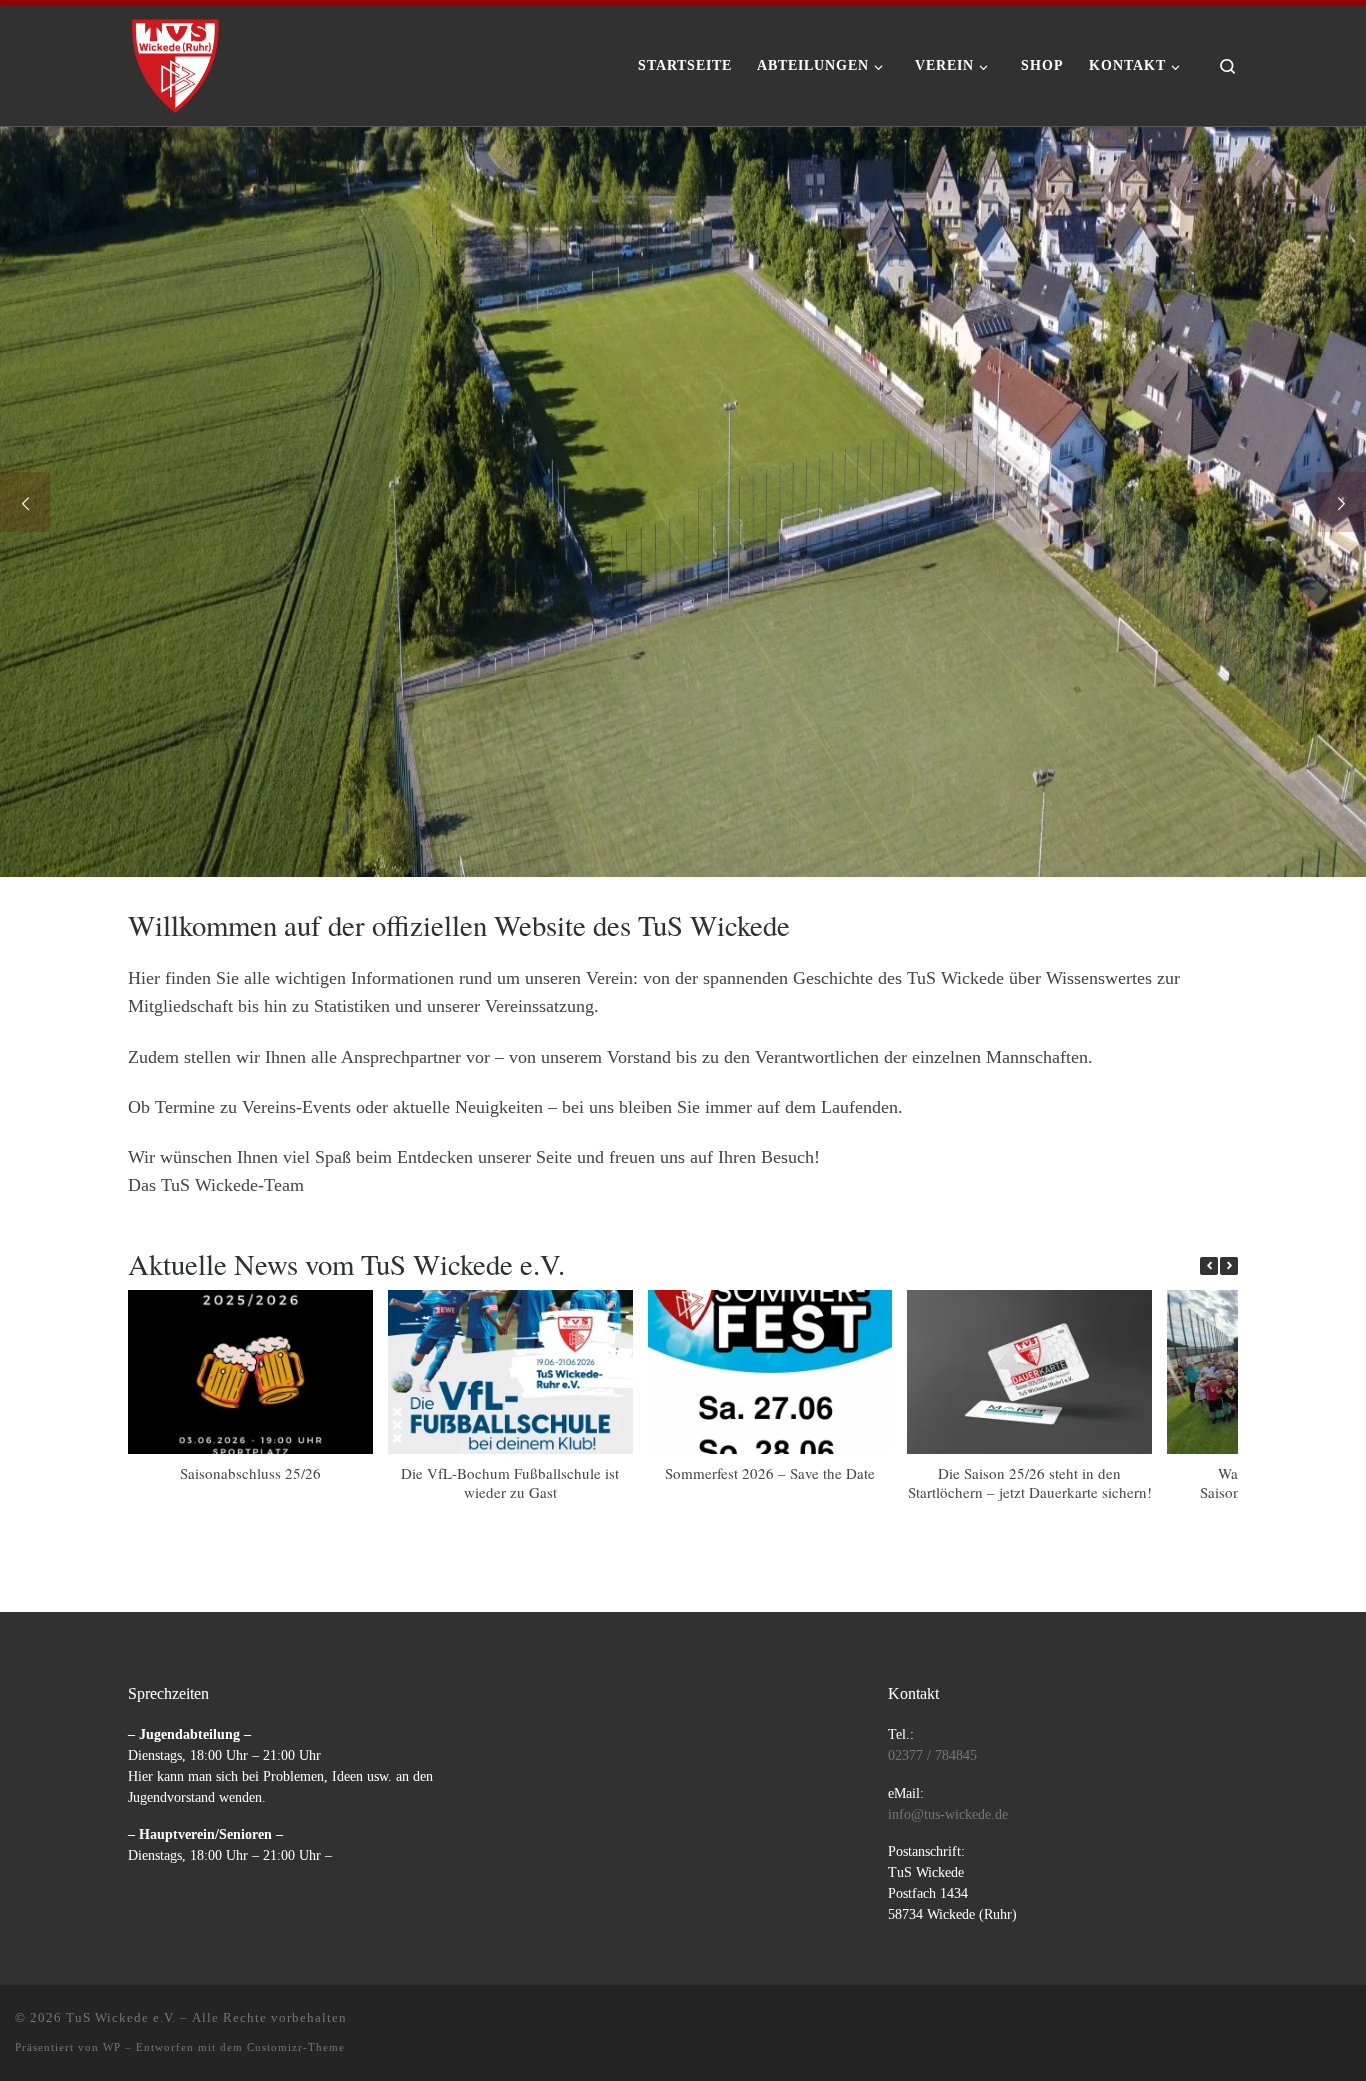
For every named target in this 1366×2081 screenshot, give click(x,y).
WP (112, 2047)
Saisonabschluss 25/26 (250, 1473)
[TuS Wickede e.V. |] (175, 59)
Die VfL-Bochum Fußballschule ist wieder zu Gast (510, 1482)
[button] (1229, 1266)
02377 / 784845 (932, 1755)
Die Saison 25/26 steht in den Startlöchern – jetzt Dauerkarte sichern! (1030, 1482)
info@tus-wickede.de (948, 1814)
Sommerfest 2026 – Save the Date (770, 1473)
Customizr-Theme (296, 2047)
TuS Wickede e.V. (121, 2017)
